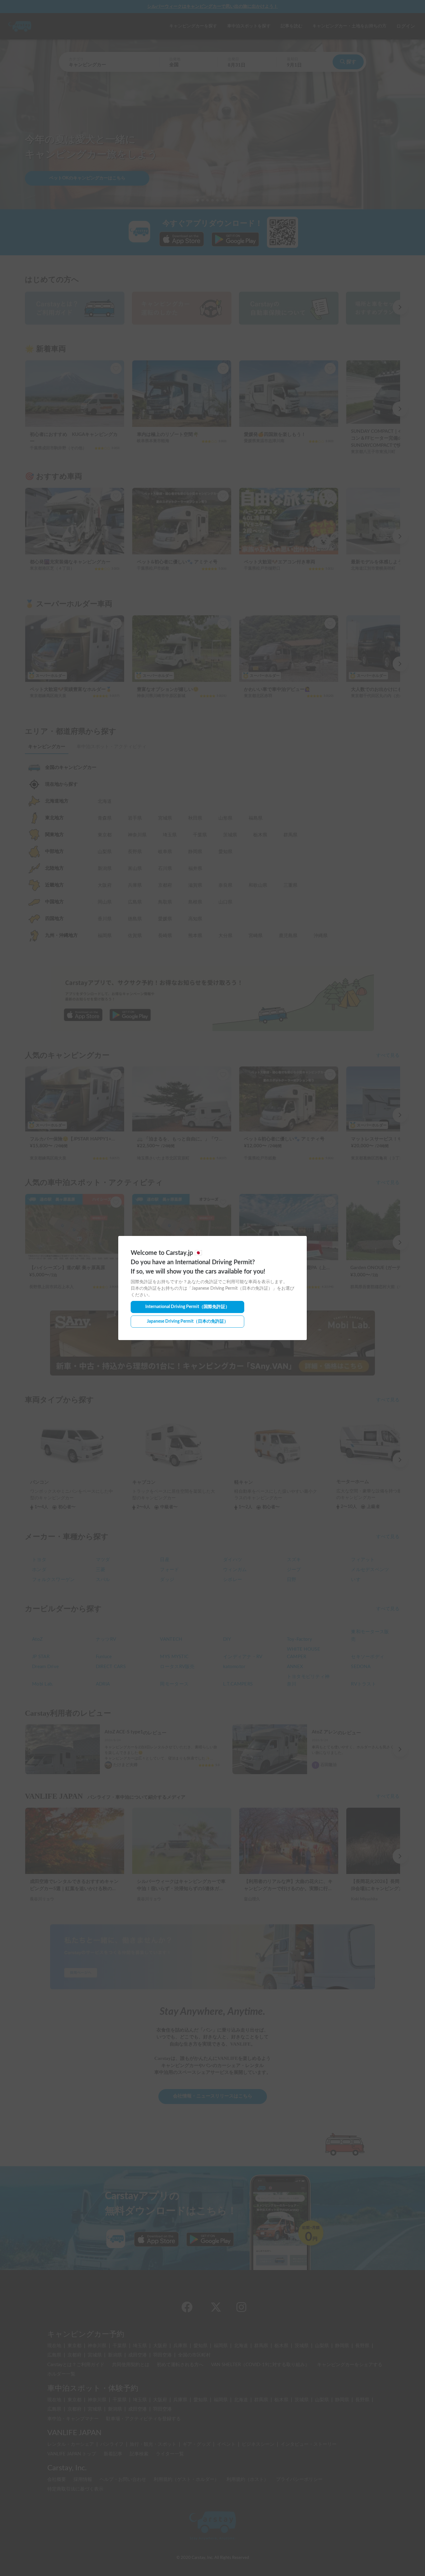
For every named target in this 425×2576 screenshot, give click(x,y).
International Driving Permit (187, 1307)
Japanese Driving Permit (188, 1321)
